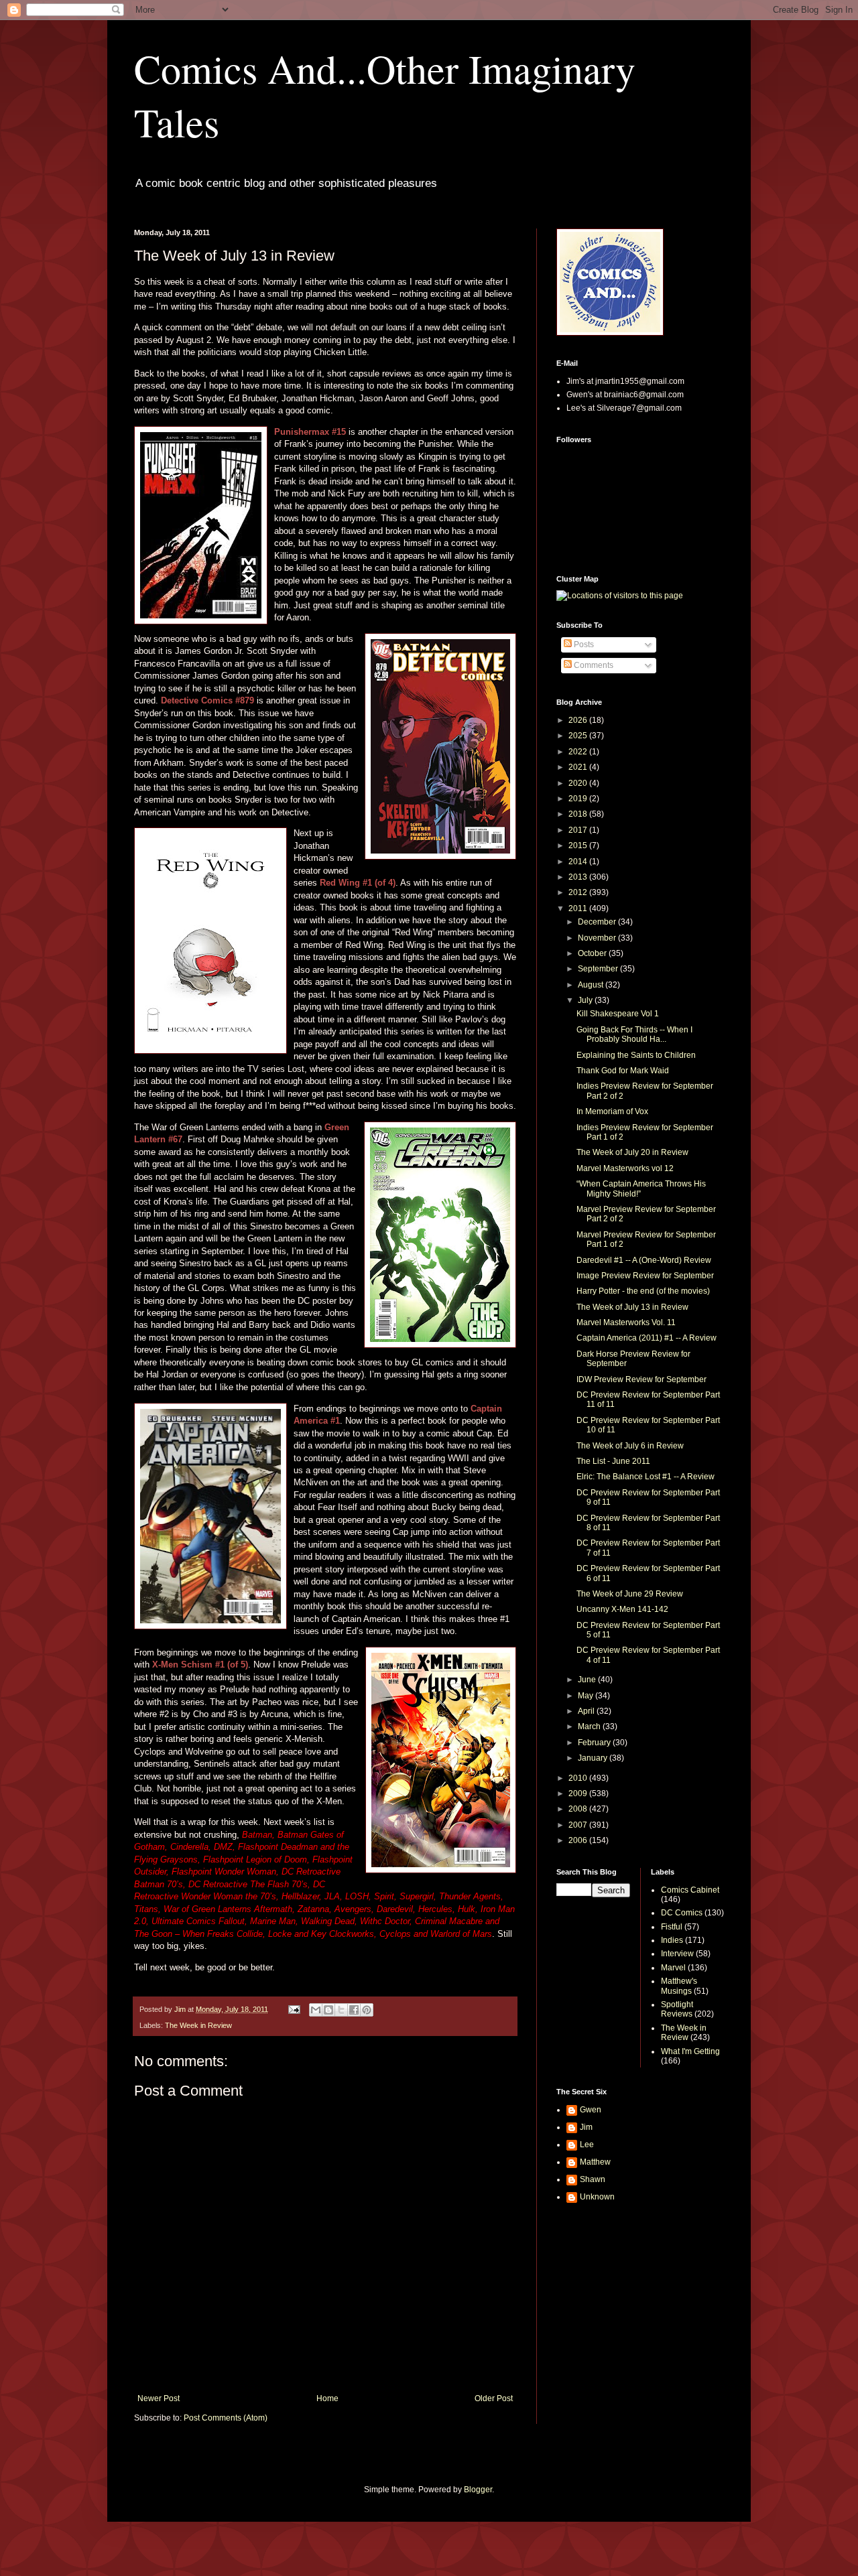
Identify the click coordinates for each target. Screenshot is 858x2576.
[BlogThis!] (328, 2010)
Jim (586, 2127)
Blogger (478, 2490)
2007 (579, 1825)
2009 (579, 1793)
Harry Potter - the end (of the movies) (643, 1291)
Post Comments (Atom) (226, 2418)
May (587, 1696)
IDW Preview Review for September (641, 1379)
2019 (579, 799)
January (594, 1758)
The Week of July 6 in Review (630, 1446)
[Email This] (316, 2010)
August (592, 985)
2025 (579, 736)
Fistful (672, 1927)
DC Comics (682, 1913)
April (587, 1711)
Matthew (595, 2162)
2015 (579, 845)
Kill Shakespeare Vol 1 (618, 1014)
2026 (579, 720)
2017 (579, 830)
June (588, 1680)
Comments (593, 665)
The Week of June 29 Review (630, 1594)
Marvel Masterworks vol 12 (625, 1168)
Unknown (597, 2197)
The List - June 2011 (613, 1461)
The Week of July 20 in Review (632, 1152)
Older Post (494, 2398)
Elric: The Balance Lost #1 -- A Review (646, 1477)
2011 (579, 908)
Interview (677, 1954)
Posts (583, 645)
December (598, 922)
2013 (579, 877)
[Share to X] (341, 2010)
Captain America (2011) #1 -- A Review (647, 1338)
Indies (672, 1940)
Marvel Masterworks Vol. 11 (626, 1323)
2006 (579, 1840)
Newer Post (159, 2398)
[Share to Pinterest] (367, 2010)
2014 (579, 862)
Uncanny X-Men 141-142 (622, 1609)
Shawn (593, 2179)
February (595, 1743)
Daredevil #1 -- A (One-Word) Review (644, 1260)
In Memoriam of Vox (612, 1111)
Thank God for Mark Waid (623, 1071)
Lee (587, 2145)
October (593, 953)
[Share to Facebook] (354, 2010)
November (598, 938)
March (590, 1726)
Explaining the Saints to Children (636, 1055)
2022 (579, 752)
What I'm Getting (690, 2051)
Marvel (673, 1968)
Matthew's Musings (679, 1986)
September (599, 969)
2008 (579, 1809)
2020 (579, 783)
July (586, 1000)
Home (327, 2398)
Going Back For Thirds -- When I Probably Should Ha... (634, 1034)
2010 (579, 1778)
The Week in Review (198, 2025)
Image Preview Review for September (645, 1276)
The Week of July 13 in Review (632, 1307)
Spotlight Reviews (677, 2009)
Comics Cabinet (690, 1890)
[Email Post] (294, 2009)
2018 (579, 814)
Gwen (591, 2110)
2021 (579, 767)
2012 (579, 892)
